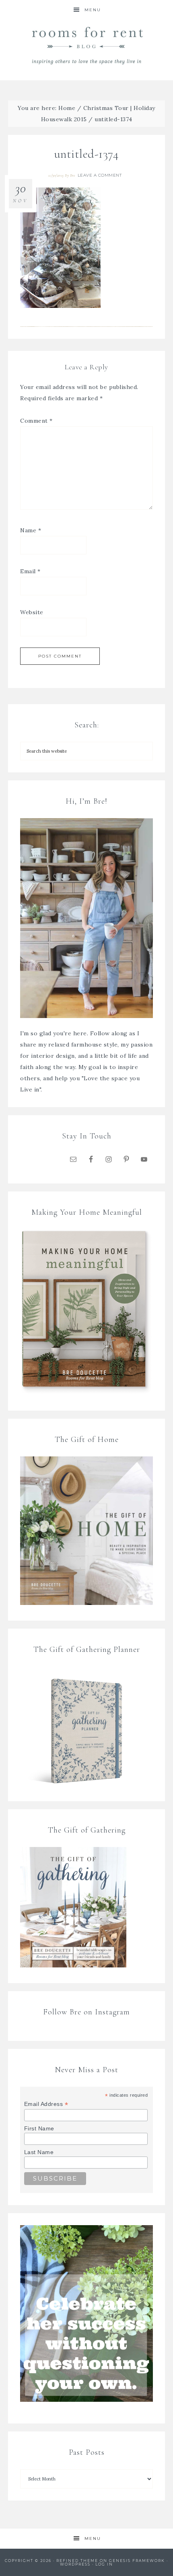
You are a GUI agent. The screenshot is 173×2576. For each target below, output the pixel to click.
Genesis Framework (137, 2561)
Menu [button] (93, 10)
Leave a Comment (100, 175)
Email (30, 571)
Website (32, 612)
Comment (36, 421)
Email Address (46, 2104)
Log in (104, 2564)
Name (31, 530)
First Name (39, 2128)
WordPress (75, 2564)
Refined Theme (77, 2561)
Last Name (39, 2152)
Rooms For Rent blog (87, 45)
